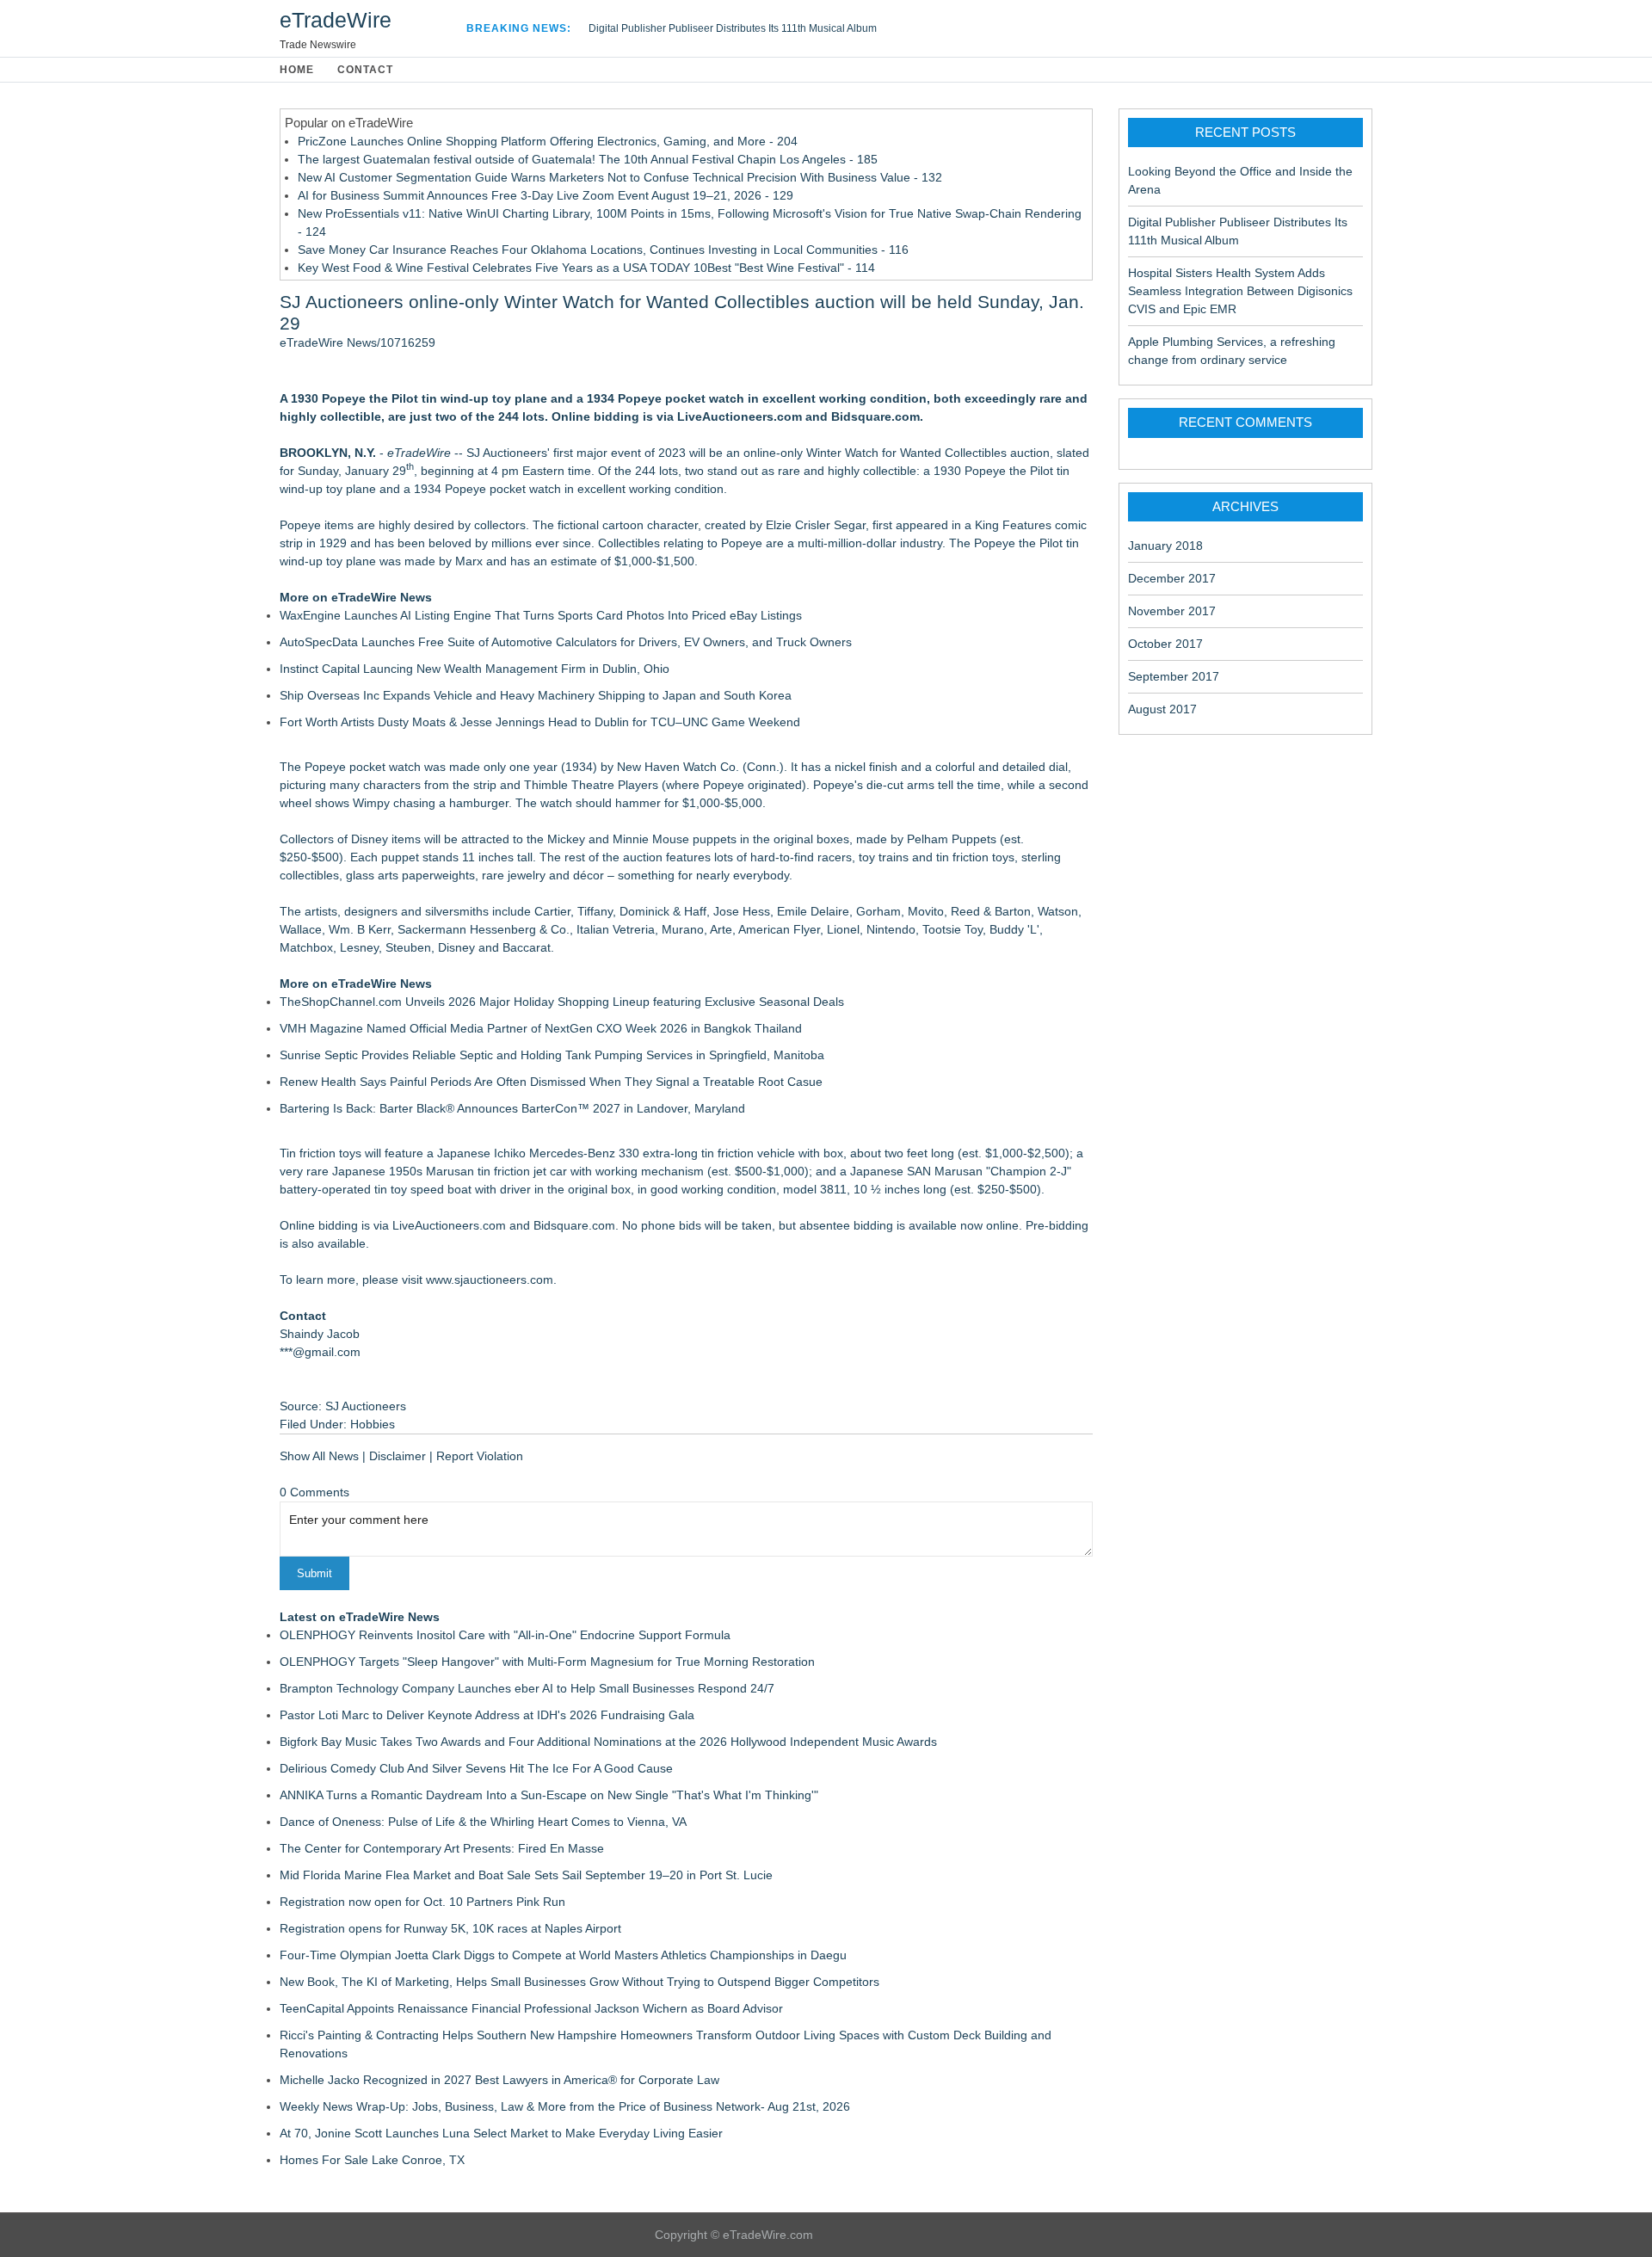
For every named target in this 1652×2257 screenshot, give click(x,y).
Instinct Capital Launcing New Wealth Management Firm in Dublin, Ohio (475, 669)
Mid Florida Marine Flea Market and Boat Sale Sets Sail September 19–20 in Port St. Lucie (526, 1875)
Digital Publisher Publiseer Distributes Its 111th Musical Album (733, 28)
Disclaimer (398, 1456)
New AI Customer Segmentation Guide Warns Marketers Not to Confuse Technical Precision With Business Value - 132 (620, 177)
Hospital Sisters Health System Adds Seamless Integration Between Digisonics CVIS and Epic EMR (1240, 291)
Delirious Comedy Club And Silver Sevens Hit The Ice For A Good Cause (476, 1768)
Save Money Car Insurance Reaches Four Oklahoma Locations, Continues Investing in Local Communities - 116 (603, 250)
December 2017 (1172, 578)
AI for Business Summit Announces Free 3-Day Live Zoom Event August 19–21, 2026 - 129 (546, 195)
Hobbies (373, 1424)
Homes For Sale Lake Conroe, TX (372, 2160)
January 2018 (1165, 546)
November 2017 (1172, 611)
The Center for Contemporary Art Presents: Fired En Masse (442, 1848)
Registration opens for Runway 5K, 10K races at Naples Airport (450, 1928)
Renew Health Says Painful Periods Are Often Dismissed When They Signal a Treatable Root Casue (551, 1082)
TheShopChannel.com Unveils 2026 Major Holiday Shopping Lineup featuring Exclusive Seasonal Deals (562, 1002)
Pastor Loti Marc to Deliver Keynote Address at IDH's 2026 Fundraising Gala (487, 1715)
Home (297, 70)
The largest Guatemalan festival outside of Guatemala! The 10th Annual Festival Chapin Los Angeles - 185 (588, 159)
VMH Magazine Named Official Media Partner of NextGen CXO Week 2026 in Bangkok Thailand (541, 1028)
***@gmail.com (320, 1352)
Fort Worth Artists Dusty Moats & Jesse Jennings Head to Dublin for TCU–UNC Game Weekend (540, 722)
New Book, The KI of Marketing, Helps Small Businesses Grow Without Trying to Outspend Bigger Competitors (579, 1982)
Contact (365, 70)
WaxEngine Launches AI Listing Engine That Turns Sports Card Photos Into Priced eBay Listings (541, 615)
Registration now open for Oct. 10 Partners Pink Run (422, 1902)
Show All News (319, 1456)
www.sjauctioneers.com (490, 1280)
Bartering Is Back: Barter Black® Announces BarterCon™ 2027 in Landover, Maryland (512, 1108)
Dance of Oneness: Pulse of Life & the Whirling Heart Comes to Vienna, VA (483, 1822)
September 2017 (1174, 676)
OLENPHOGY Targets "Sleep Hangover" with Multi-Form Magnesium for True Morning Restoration (547, 1662)
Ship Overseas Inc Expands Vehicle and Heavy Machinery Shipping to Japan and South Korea (536, 695)
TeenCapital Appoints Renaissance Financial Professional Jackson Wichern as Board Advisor (531, 2008)
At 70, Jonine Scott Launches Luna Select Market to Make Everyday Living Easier (501, 2133)
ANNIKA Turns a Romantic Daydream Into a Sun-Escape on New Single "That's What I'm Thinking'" (549, 1795)
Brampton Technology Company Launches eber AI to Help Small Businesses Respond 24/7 (527, 1688)
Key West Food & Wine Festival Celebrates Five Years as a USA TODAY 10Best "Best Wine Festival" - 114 (586, 268)
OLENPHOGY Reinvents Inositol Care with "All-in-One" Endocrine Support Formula (505, 1635)
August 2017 (1162, 709)
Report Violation (480, 1456)
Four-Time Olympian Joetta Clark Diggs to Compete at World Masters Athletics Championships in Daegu (563, 1955)
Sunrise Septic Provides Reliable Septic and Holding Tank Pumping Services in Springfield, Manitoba (552, 1055)
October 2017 (1165, 644)
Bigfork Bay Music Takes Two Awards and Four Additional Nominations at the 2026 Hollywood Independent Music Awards (608, 1742)
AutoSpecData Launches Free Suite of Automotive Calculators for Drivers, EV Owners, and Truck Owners (566, 642)
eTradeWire (336, 20)
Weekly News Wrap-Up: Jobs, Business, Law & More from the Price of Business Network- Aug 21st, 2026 (565, 2106)
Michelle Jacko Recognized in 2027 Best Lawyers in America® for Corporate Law (499, 2080)
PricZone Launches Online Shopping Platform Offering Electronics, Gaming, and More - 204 (548, 141)
